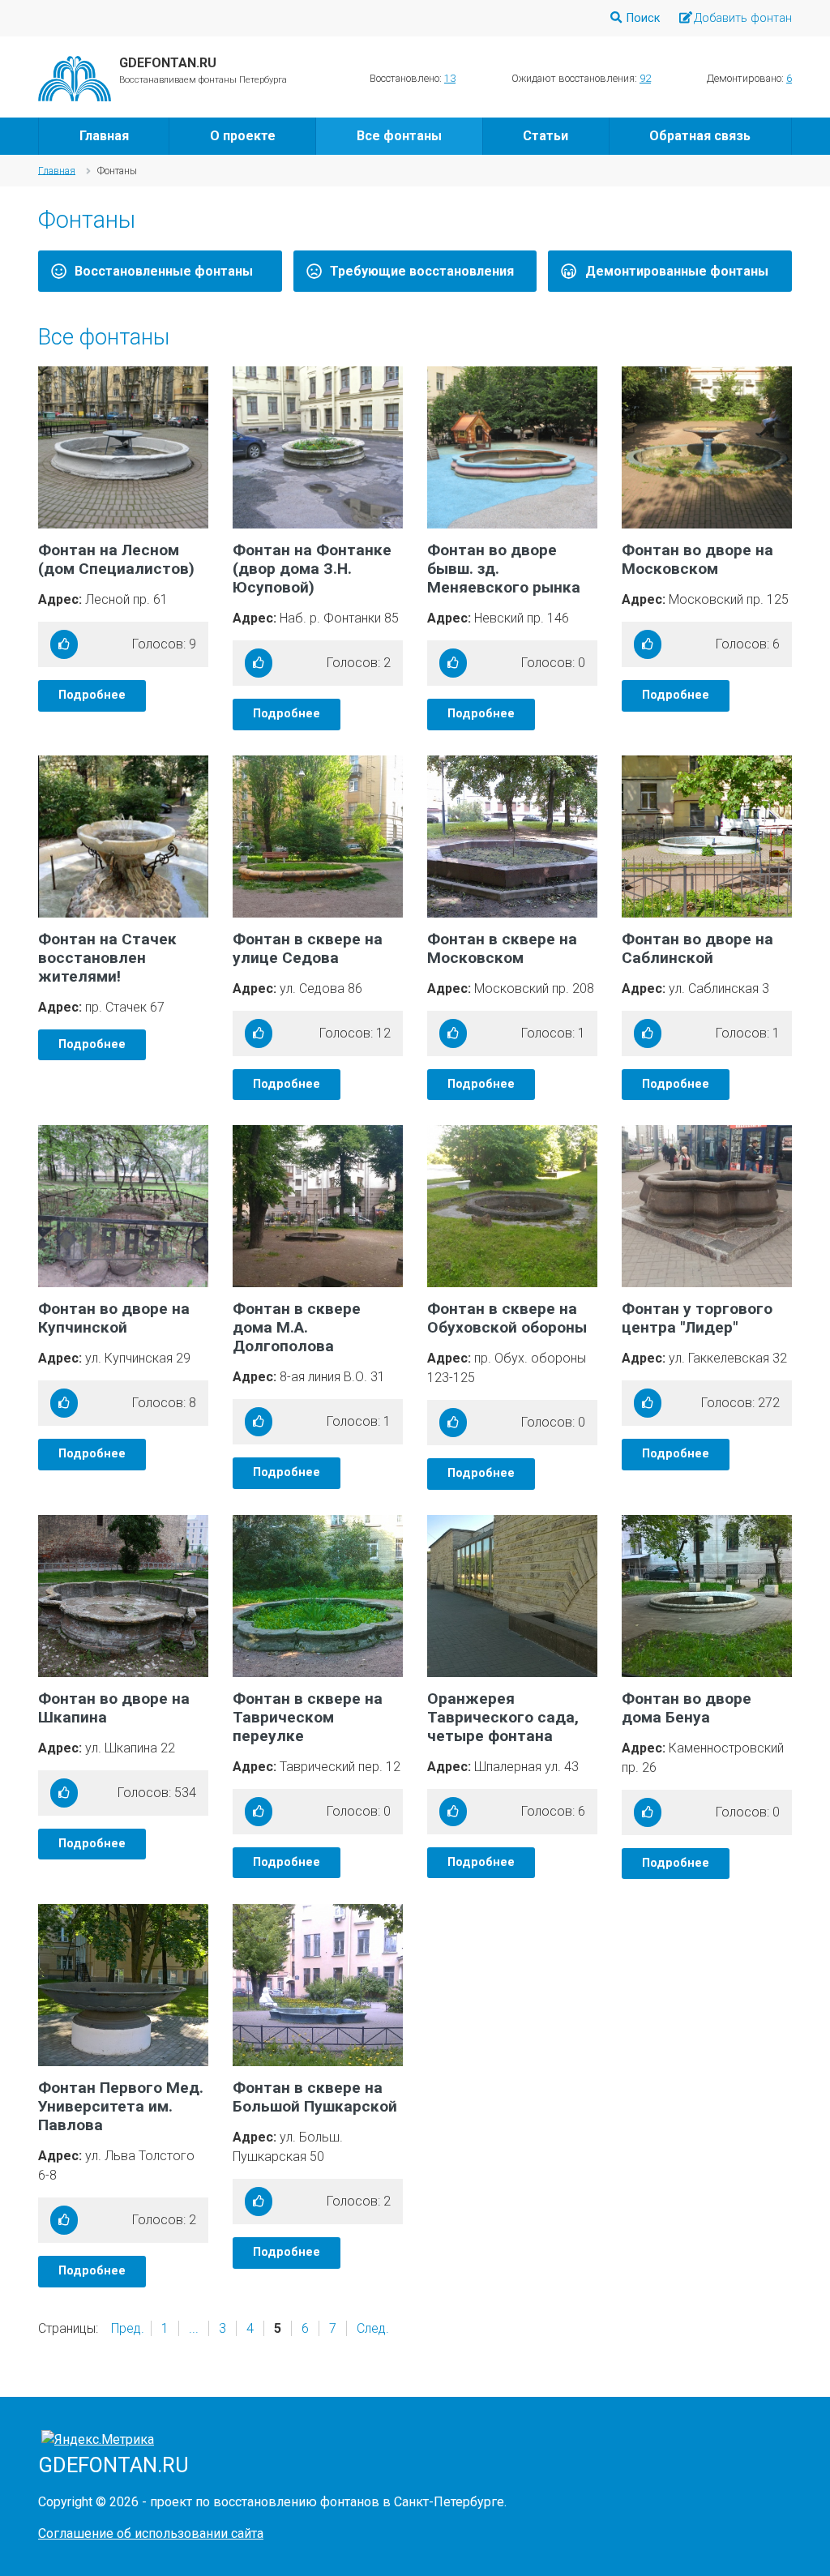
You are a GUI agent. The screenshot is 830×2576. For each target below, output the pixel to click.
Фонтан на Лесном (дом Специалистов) (116, 559)
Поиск (643, 18)
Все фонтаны (399, 136)
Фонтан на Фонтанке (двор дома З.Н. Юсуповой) (312, 569)
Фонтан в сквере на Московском (502, 948)
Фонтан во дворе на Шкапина (114, 1708)
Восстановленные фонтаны (164, 271)
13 (450, 78)
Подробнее (92, 695)
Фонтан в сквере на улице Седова (308, 948)
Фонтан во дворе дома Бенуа (687, 1708)
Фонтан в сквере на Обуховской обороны (507, 1318)
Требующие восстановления (422, 271)
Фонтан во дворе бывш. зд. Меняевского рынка (504, 569)
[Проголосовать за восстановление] (64, 644)
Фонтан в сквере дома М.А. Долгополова (297, 1327)
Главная (104, 136)
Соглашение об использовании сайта (151, 2533)
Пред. (128, 2328)
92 (645, 78)
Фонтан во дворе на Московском (697, 559)
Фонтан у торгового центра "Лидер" (697, 1318)
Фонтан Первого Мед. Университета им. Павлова (121, 2106)
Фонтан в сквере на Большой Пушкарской (315, 2097)
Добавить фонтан (743, 18)
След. (373, 2328)
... (194, 2328)
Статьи (545, 136)
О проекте (243, 136)
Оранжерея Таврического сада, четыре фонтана (503, 1717)
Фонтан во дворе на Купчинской (114, 1318)
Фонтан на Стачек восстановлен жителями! (107, 958)
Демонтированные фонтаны (677, 271)
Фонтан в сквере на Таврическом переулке (308, 1717)
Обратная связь (700, 136)
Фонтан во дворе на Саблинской (697, 948)
